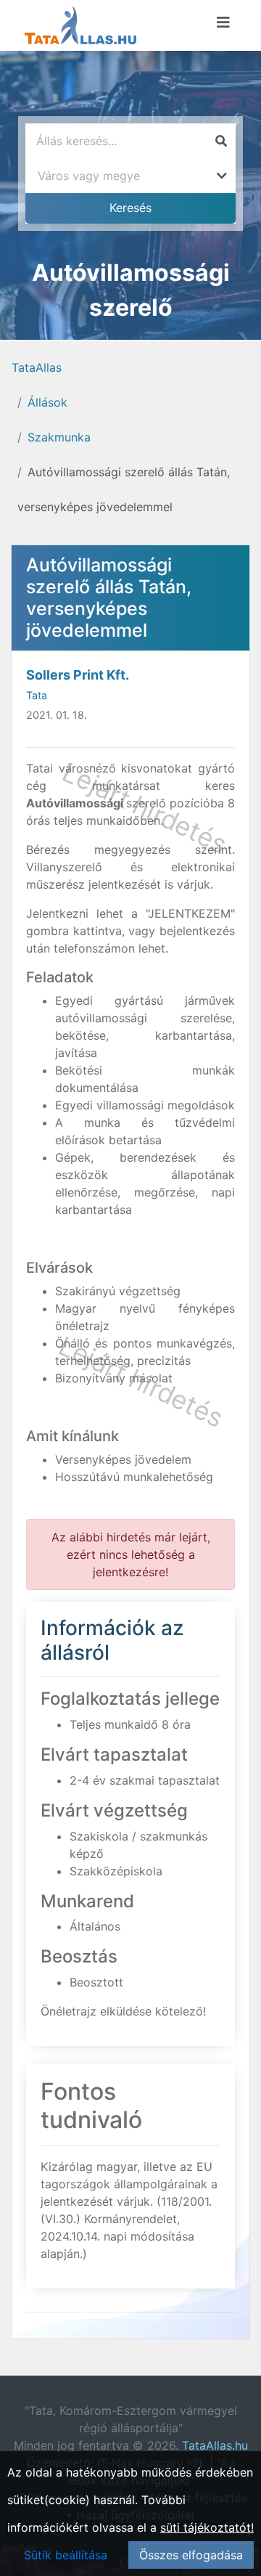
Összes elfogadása (191, 2555)
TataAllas (37, 367)
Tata (37, 695)
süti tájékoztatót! (207, 2527)
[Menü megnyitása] (223, 23)
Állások (47, 402)
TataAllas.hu (215, 2445)
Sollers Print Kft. (78, 675)
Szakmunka (59, 437)
